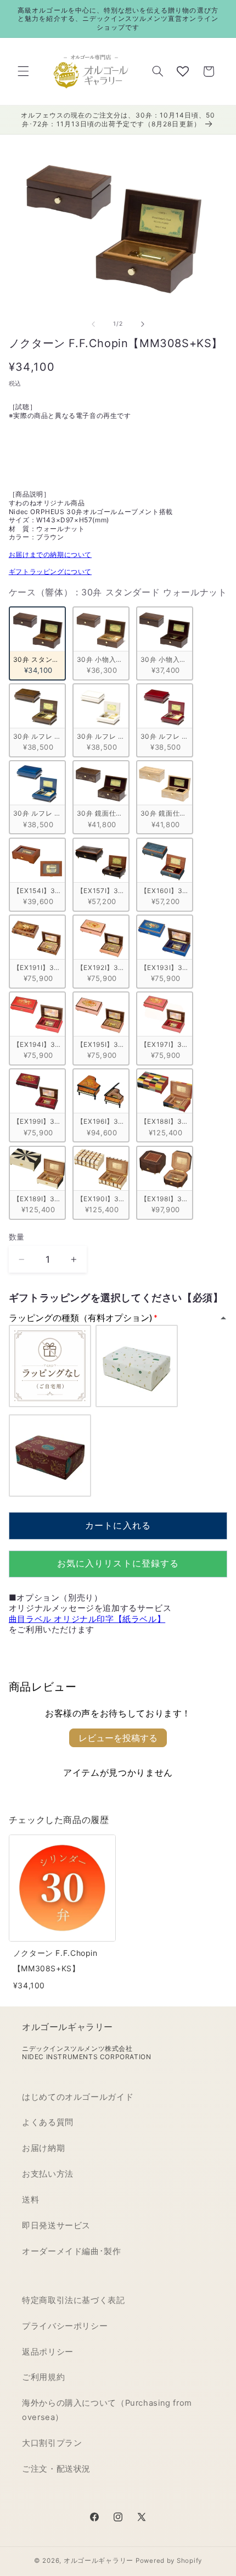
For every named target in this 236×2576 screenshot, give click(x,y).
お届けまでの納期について (50, 554)
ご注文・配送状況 (56, 2469)
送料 (30, 2200)
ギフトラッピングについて (50, 571)
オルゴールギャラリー (99, 2561)
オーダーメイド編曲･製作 (72, 2251)
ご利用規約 (43, 2377)
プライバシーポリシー (65, 2326)
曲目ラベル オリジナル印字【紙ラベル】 (87, 1619)
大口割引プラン (52, 2443)
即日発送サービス (56, 2226)
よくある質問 (48, 2122)
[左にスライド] (93, 324)
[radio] (37, 643)
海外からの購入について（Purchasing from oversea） (107, 2410)
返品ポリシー (48, 2352)
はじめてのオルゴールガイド (78, 2097)
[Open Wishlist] (183, 71)
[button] (23, 71)
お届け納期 (43, 2148)
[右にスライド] (143, 324)
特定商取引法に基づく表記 (74, 2300)
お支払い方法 (48, 2174)
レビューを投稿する (118, 1738)
